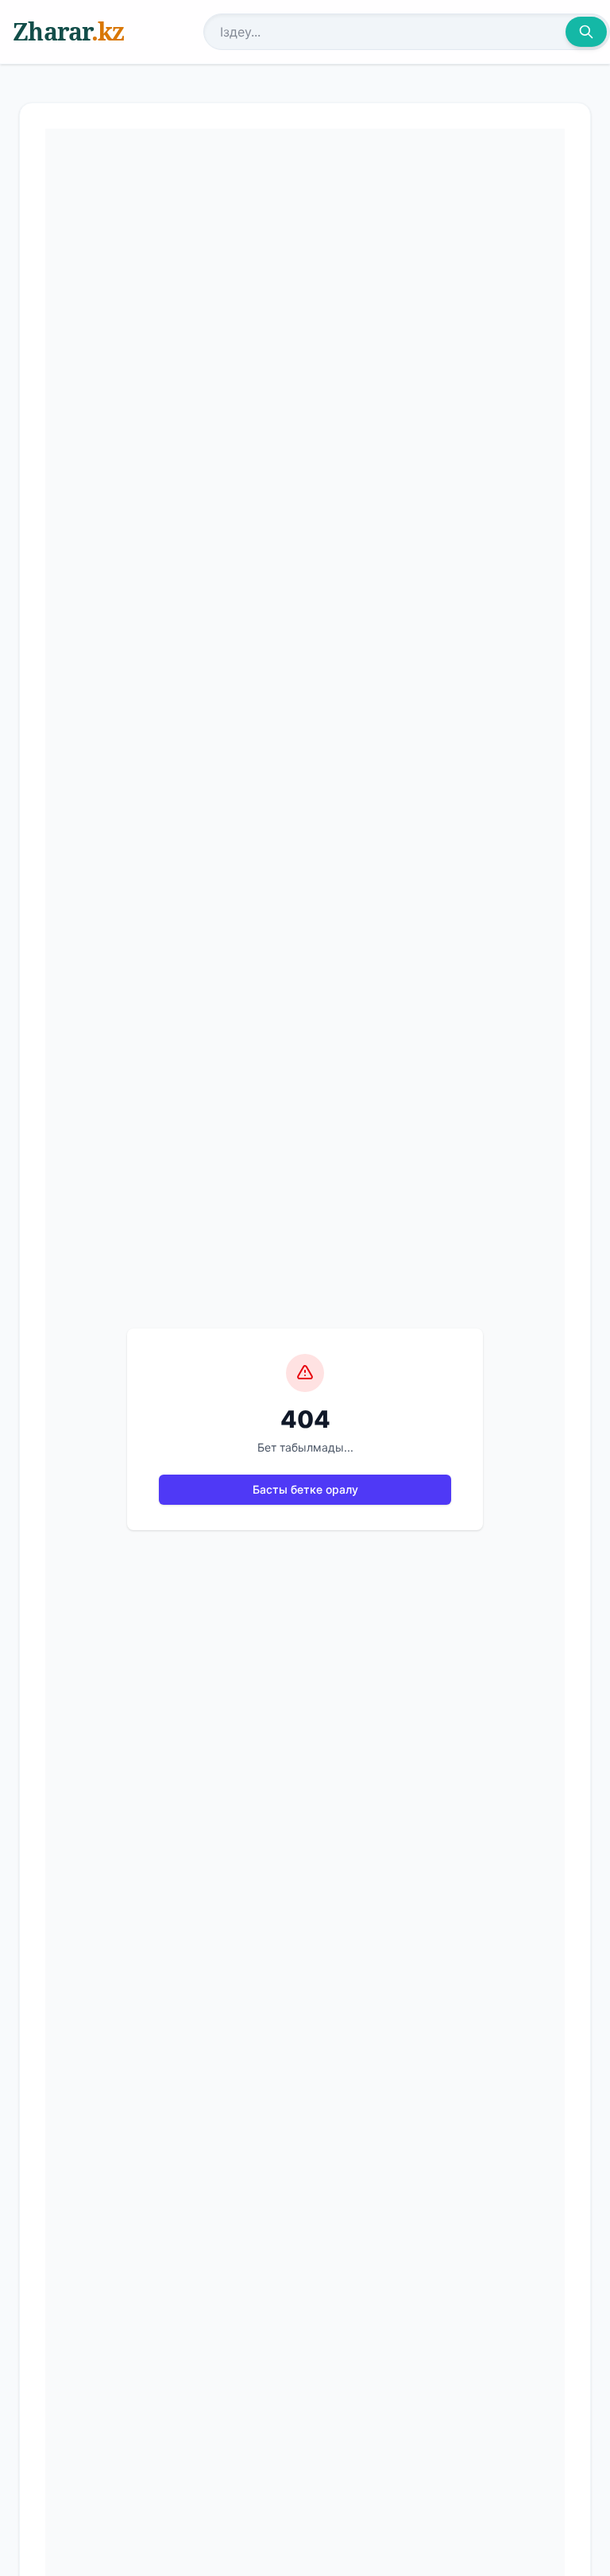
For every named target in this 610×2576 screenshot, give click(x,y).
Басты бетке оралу (305, 1489)
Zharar (68, 31)
